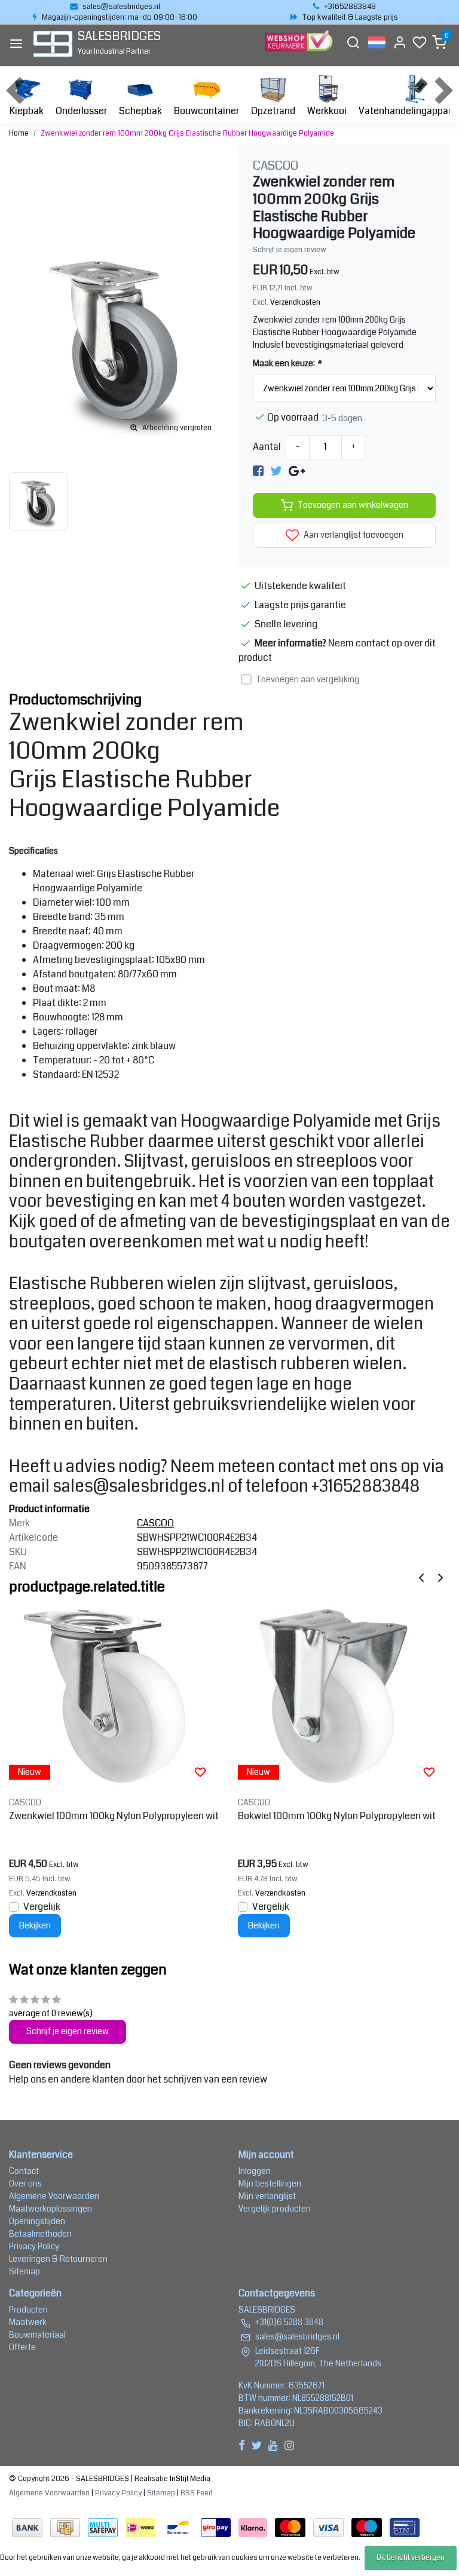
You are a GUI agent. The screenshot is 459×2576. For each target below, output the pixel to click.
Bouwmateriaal (37, 2335)
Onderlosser (81, 111)
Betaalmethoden (40, 2234)
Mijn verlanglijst (267, 2196)
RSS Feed (197, 2493)
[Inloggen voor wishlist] (200, 1772)
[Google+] (297, 471)
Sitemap (25, 2271)
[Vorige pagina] (421, 1577)
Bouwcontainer (206, 111)
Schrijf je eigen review (290, 250)
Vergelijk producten (275, 2209)
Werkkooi (327, 111)
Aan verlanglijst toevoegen (353, 535)
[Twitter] (276, 471)
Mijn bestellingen (270, 2184)
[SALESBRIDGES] (53, 44)
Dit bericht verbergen (411, 2558)
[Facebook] (258, 471)
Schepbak (140, 111)
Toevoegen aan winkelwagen (353, 505)
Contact (24, 2171)
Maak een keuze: (287, 363)
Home (19, 133)
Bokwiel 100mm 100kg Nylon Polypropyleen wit (337, 1816)
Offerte (22, 2347)
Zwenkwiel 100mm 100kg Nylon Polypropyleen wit (114, 1816)
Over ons (25, 2184)
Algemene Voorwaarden (54, 2196)
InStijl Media (189, 2479)
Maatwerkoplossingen (51, 2209)
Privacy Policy (34, 2246)
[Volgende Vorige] (440, 1577)
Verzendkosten (295, 302)
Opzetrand (273, 111)
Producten (28, 2310)
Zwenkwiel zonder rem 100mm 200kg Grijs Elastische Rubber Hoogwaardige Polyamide (187, 133)
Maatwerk (28, 2322)
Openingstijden (37, 2221)
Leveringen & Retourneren (58, 2259)
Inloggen (255, 2171)
